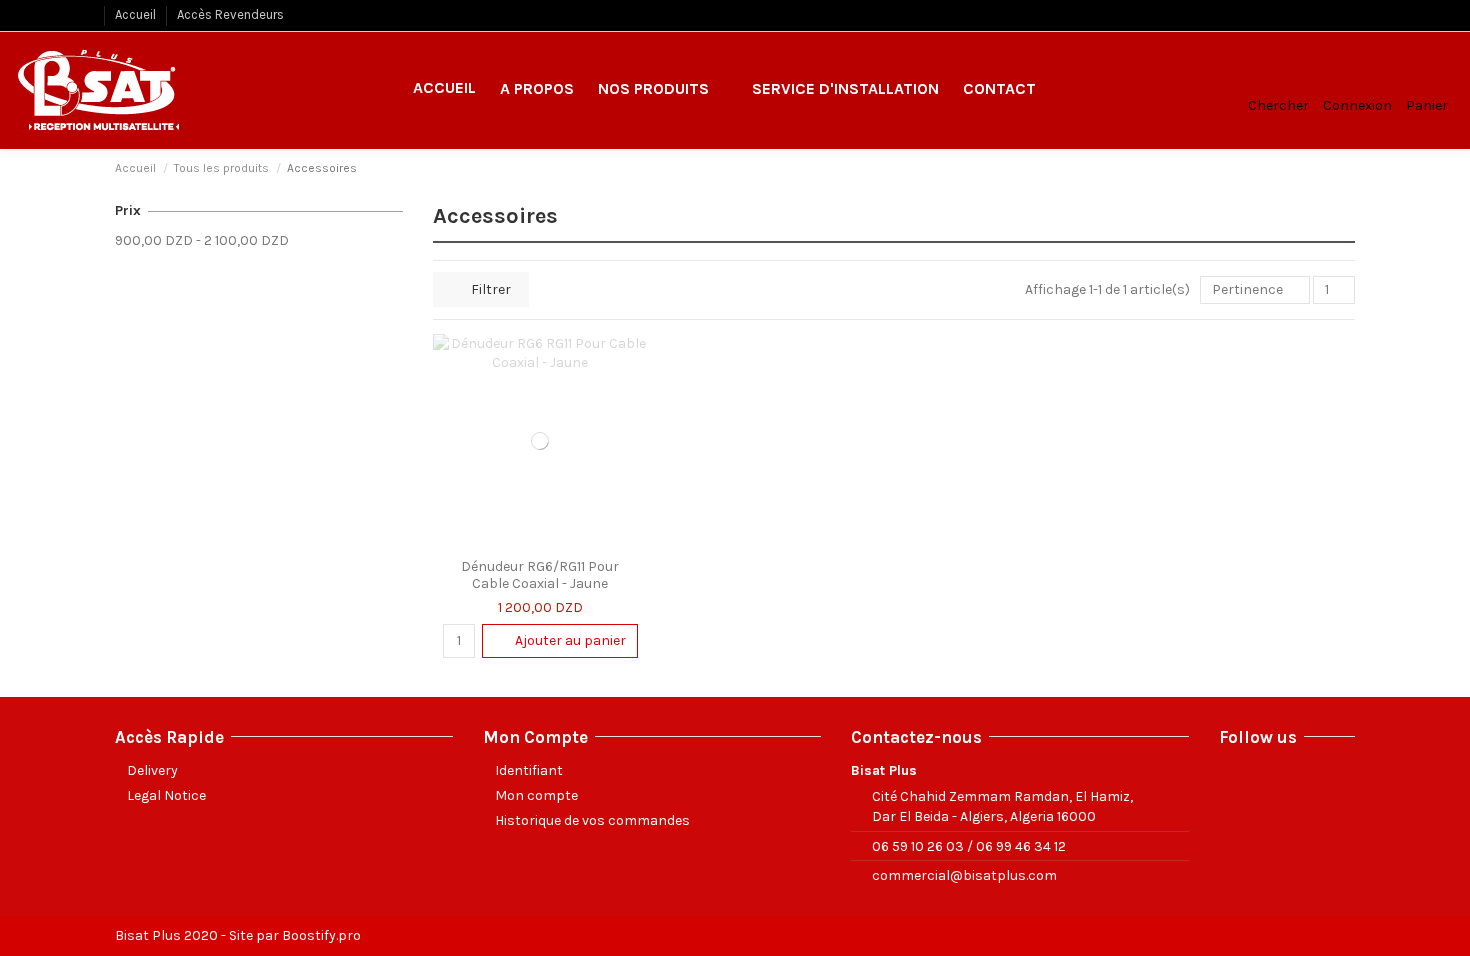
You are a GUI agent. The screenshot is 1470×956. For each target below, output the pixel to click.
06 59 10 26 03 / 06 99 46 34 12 (969, 846)
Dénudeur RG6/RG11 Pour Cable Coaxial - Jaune (540, 575)
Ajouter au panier (570, 640)
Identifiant (529, 770)
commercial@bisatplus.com (964, 875)
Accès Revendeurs (230, 14)
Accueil (137, 14)
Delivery (152, 770)
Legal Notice (166, 795)
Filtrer (489, 289)
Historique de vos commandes (592, 820)
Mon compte (536, 795)
